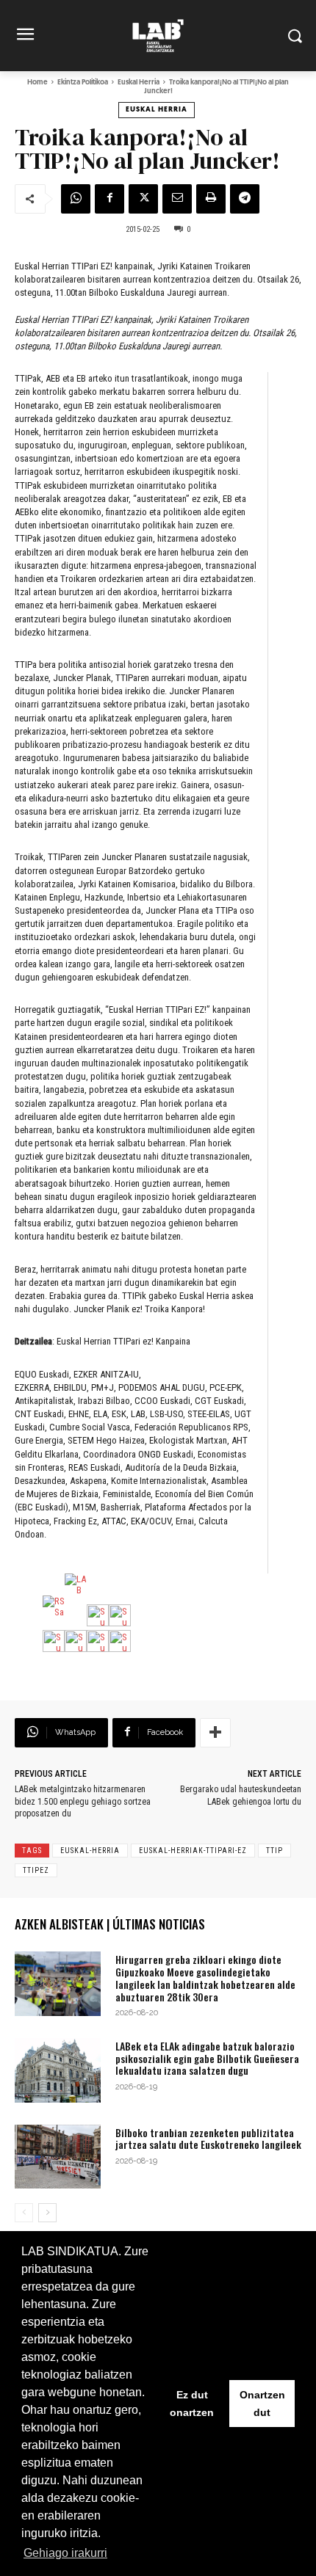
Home (37, 83)
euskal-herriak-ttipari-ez (193, 1851)
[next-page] (47, 2213)
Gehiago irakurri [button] (65, 2553)
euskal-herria (90, 1851)
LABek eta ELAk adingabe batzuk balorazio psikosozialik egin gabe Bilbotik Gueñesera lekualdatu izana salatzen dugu (207, 2058)
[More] (215, 1733)
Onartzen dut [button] (262, 2404)
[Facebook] (109, 199)
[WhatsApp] (76, 199)
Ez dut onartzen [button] (192, 2404)
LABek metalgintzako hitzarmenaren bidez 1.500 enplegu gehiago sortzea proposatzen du (83, 1802)
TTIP (274, 1851)
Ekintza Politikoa (83, 83)
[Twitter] (143, 199)
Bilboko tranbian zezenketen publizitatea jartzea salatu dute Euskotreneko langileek (208, 2139)
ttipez (36, 1870)
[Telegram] (245, 199)
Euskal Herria (139, 83)
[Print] (211, 199)
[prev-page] (24, 2213)
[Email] (177, 199)
